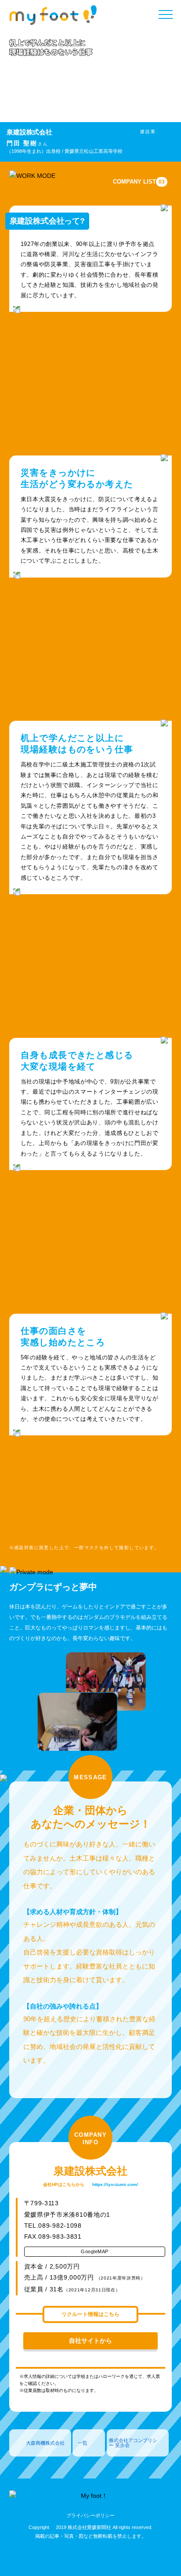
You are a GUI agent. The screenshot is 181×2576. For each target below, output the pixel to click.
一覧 (83, 2443)
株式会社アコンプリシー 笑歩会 (133, 2443)
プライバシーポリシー (90, 2515)
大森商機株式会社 (45, 2443)
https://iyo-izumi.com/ (115, 2184)
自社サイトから (90, 2341)
